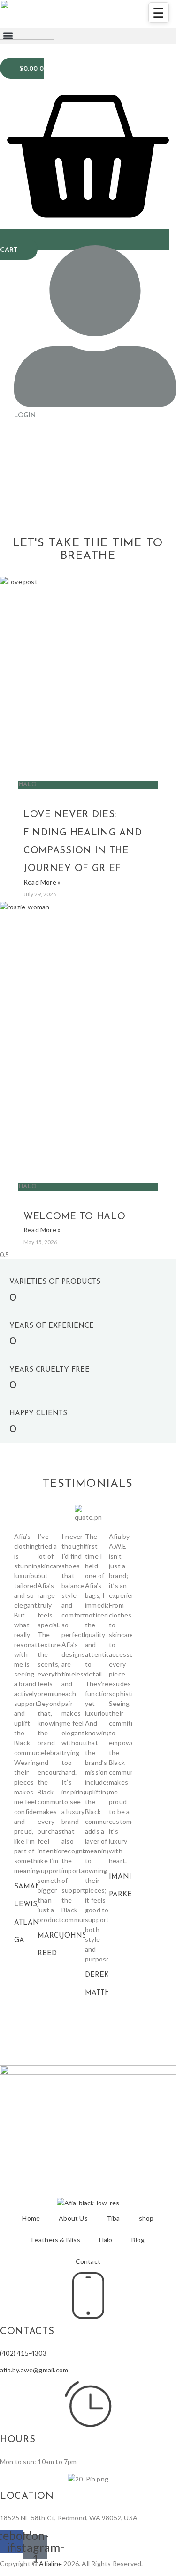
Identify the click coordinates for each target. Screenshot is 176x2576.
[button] (88, 36)
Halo (106, 2240)
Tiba (113, 2218)
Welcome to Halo (75, 1217)
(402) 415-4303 (23, 2353)
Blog (138, 2240)
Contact (88, 2261)
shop (146, 2218)
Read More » (42, 882)
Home (31, 2218)
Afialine (50, 2564)
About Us (73, 2218)
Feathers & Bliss (56, 2240)
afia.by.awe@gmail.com (34, 2370)
